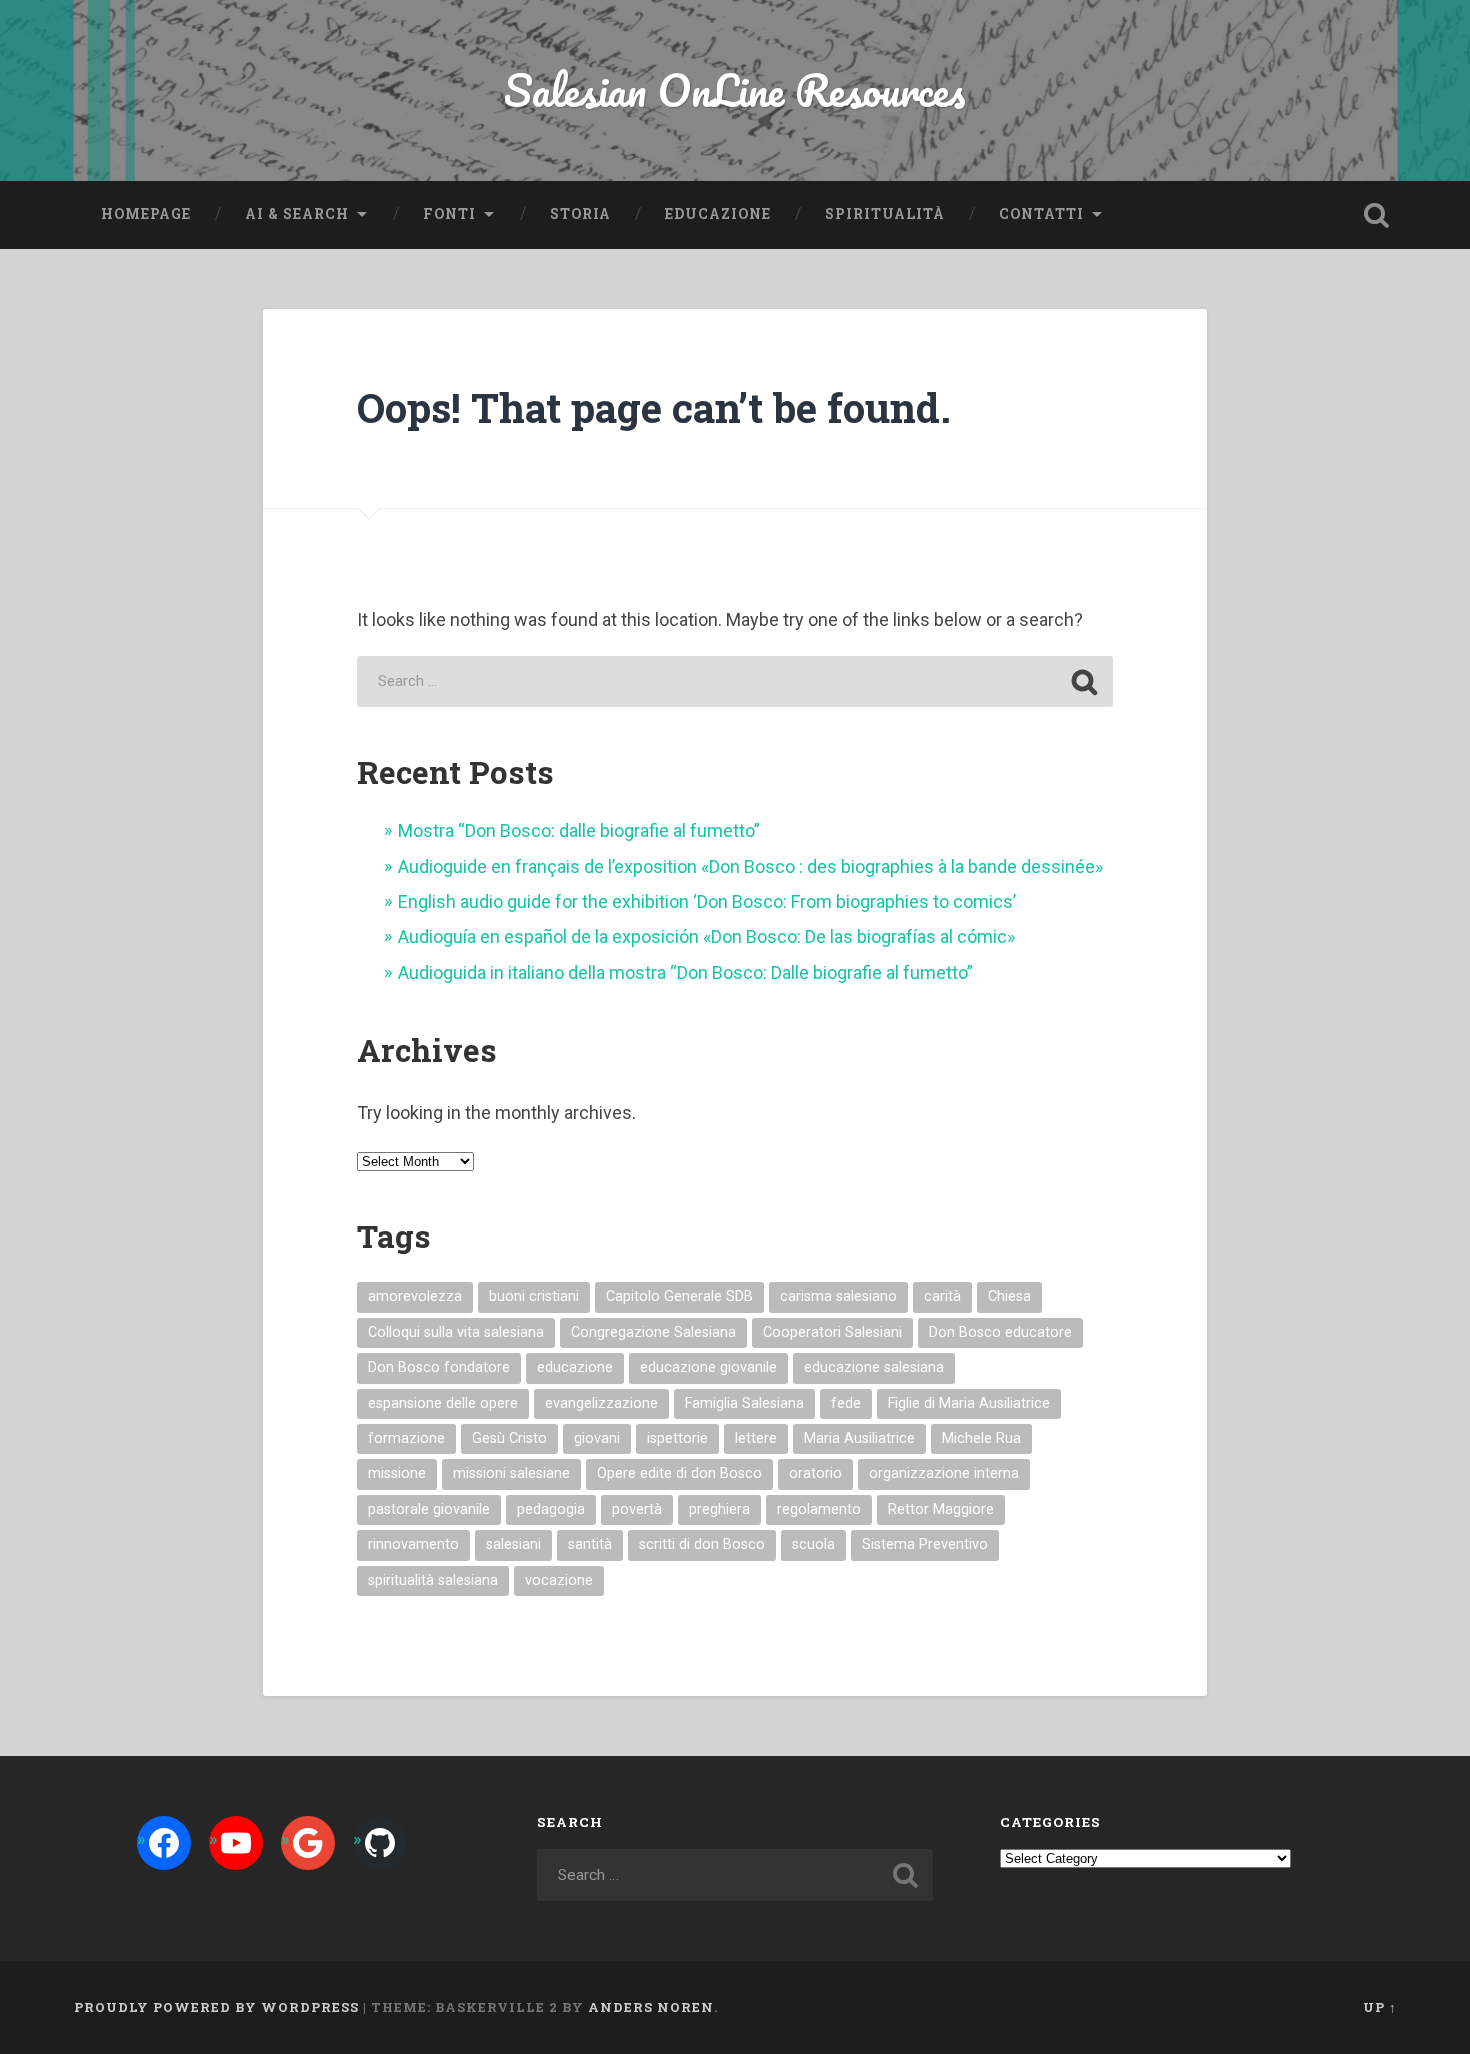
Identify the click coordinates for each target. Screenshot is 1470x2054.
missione (397, 1473)
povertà (637, 1509)
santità (590, 1544)
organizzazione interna (944, 1473)
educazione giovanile (708, 1367)
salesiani (513, 1544)
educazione (575, 1367)
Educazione (718, 214)
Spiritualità (885, 214)
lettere (756, 1438)
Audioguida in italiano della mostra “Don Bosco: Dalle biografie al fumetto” (685, 972)
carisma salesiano (838, 1296)
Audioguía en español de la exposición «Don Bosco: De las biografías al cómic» (706, 936)
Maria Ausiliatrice (859, 1438)
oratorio (815, 1473)
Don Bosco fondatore (439, 1367)
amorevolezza (415, 1296)
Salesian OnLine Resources (735, 89)
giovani (597, 1438)
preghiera (719, 1509)
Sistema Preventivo (925, 1544)
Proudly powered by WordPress (216, 2007)
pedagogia (551, 1509)
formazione (406, 1438)
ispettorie (677, 1438)
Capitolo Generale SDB (679, 1296)
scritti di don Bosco (702, 1544)
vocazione (559, 1580)
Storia (580, 214)
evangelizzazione (601, 1403)
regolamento (819, 1509)
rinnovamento (413, 1544)
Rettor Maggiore (941, 1509)
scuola (813, 1544)
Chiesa (1009, 1296)
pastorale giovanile (429, 1509)
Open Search (1377, 215)
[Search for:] (734, 681)
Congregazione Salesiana (653, 1332)
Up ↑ (1380, 2007)
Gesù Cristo (509, 1438)
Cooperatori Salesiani (832, 1332)
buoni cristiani (534, 1296)
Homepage (146, 214)
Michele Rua (981, 1438)
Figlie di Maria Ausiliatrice (969, 1403)
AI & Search (297, 214)
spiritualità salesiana (433, 1580)
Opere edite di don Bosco (679, 1473)
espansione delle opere (443, 1403)
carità (942, 1296)
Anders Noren (651, 2007)
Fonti (449, 214)
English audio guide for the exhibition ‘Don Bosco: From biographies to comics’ (707, 901)
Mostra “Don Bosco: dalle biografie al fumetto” (579, 830)
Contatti (1041, 214)
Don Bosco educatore (1000, 1332)
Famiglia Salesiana (744, 1403)
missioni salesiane (511, 1473)
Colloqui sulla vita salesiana (456, 1332)
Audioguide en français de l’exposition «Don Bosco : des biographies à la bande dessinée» (750, 866)
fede (846, 1403)
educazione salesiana (874, 1367)
